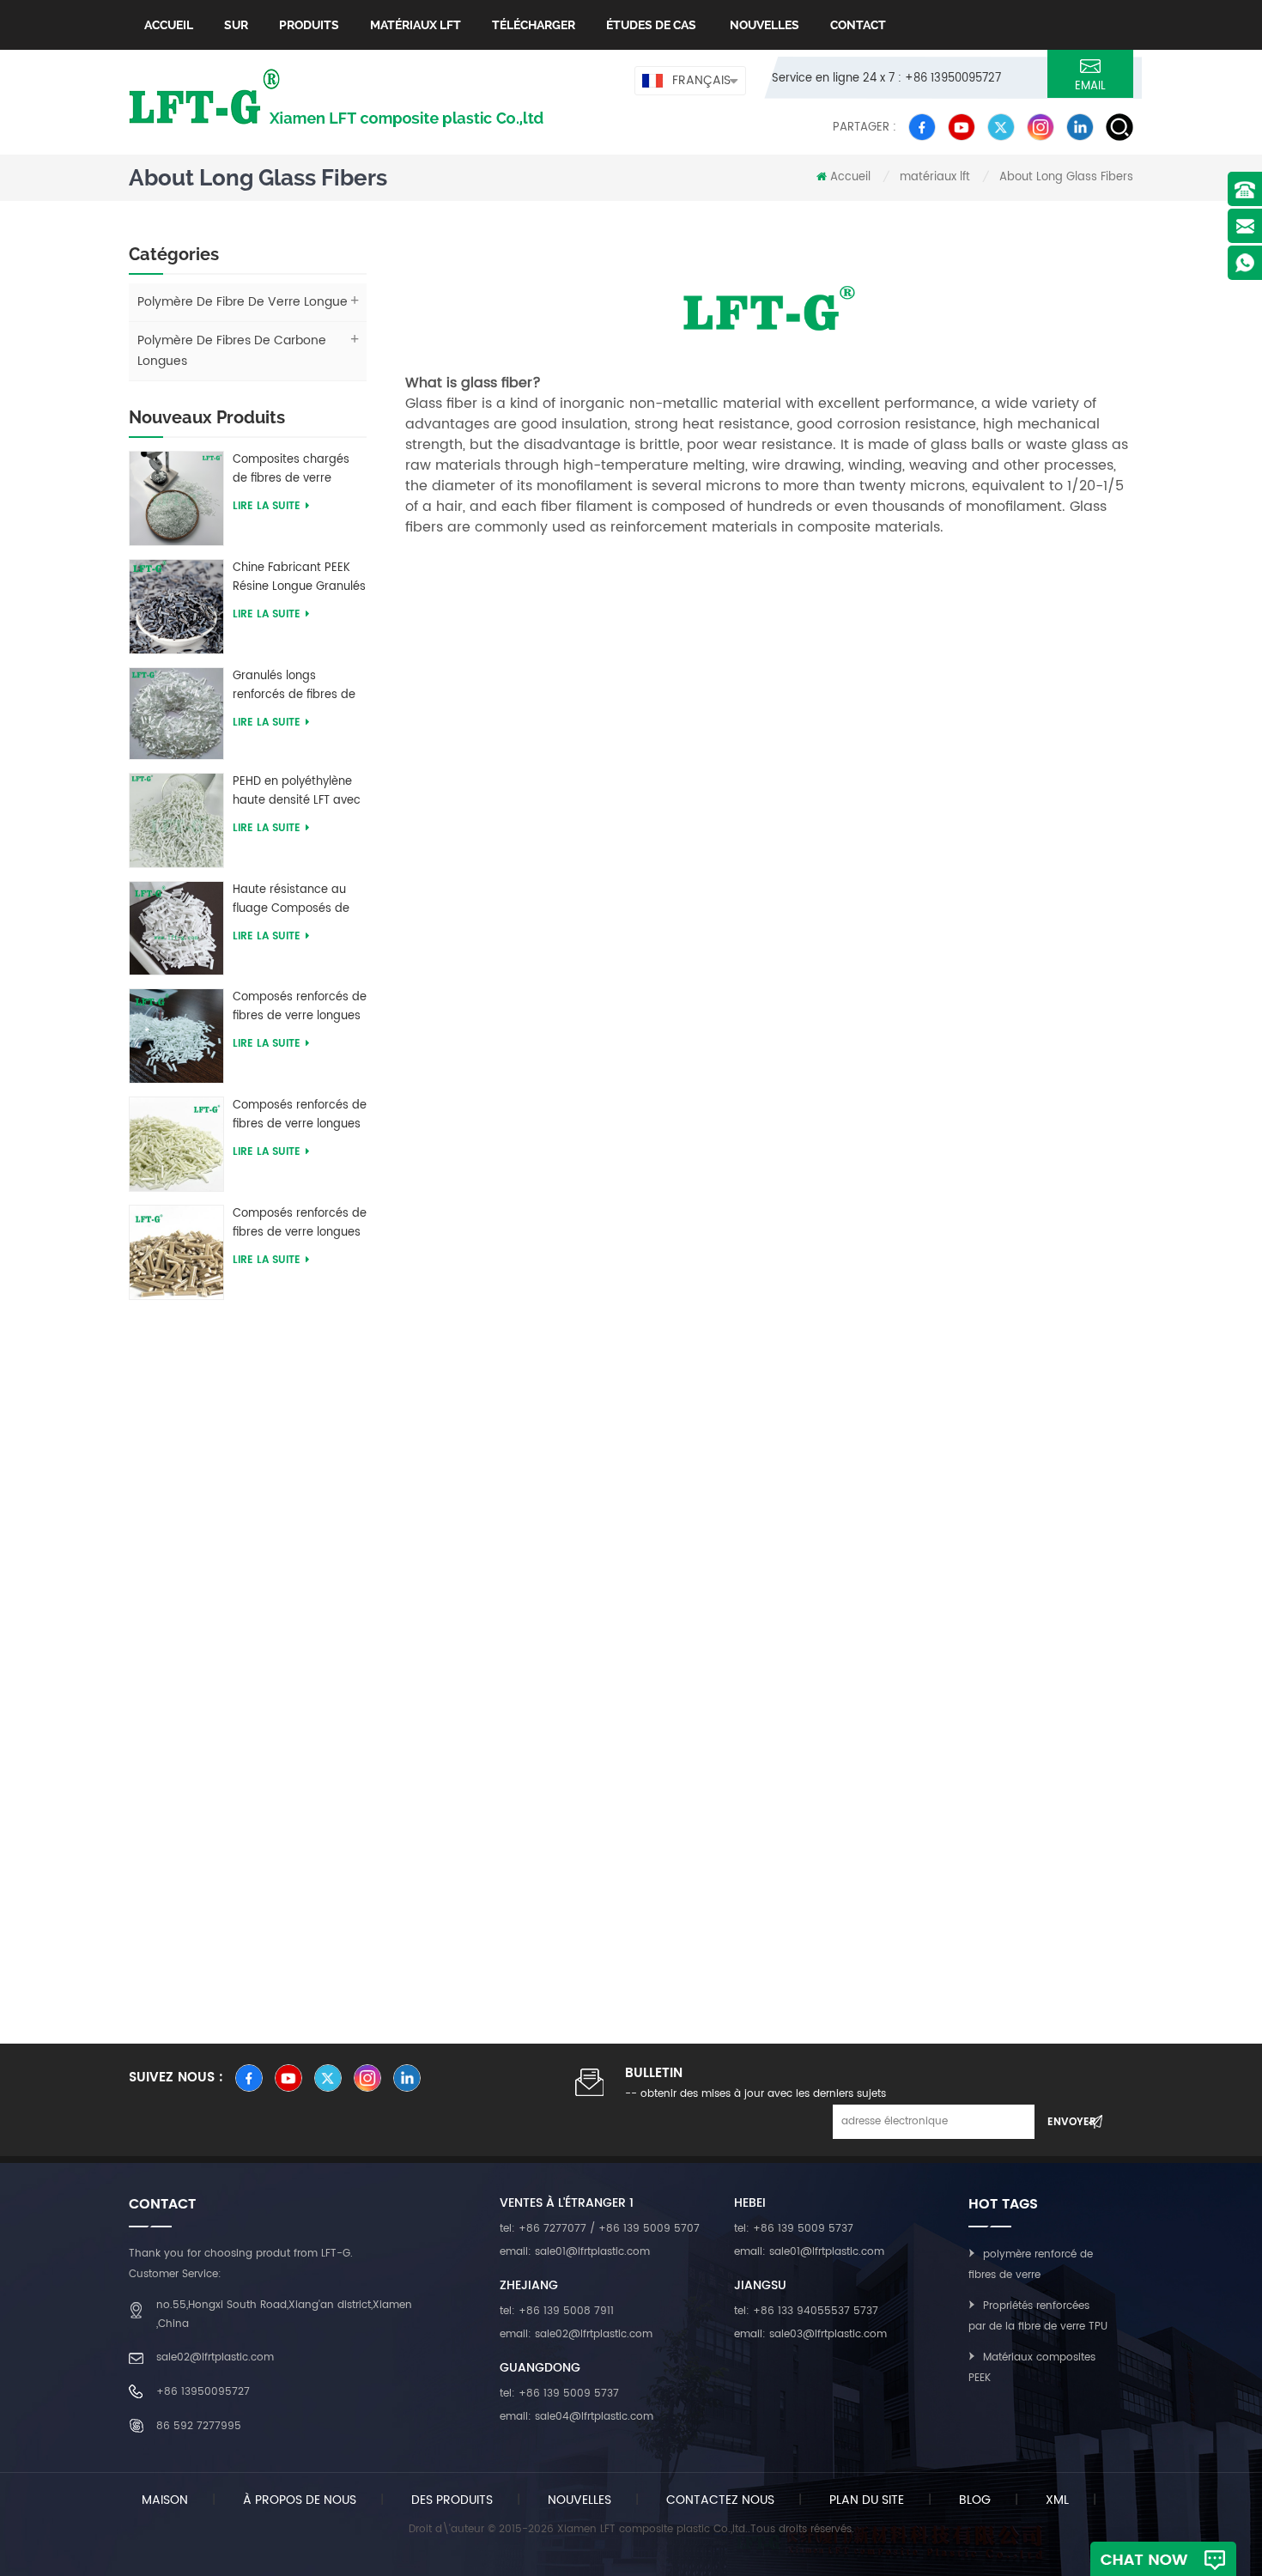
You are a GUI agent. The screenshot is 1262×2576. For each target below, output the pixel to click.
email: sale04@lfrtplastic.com (576, 2417)
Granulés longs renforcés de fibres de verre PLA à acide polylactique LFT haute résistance (295, 686)
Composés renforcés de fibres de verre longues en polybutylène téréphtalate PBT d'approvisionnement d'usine (300, 1007)
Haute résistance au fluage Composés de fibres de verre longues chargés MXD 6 (297, 900)
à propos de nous (300, 2500)
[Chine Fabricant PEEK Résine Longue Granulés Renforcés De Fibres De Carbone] (176, 606)
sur (236, 25)
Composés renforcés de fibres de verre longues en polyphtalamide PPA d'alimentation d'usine (300, 1115)
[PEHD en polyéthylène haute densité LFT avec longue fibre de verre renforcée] (176, 820)
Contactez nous (720, 2500)
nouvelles (763, 25)
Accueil (169, 25)
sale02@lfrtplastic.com (215, 2357)
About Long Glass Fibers (1066, 177)
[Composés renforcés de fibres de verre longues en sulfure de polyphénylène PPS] (176, 1252)
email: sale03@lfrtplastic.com (810, 2334)
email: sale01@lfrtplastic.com (575, 2252)
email (1090, 86)
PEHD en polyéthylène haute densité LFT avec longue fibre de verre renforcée (297, 792)
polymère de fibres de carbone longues (232, 351)
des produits (452, 2500)
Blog (975, 2500)
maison (165, 2500)
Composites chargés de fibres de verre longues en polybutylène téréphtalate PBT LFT (291, 470)
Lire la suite (267, 506)
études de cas (651, 25)
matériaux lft (416, 25)
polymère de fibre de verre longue (243, 302)
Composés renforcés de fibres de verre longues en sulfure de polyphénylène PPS (300, 1224)
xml (1057, 2500)
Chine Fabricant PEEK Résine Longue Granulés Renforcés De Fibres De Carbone (299, 578)
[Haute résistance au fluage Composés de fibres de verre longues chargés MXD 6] (176, 928)
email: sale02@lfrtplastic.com (576, 2334)
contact (858, 25)
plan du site (867, 2500)
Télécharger (534, 25)
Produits (309, 25)
